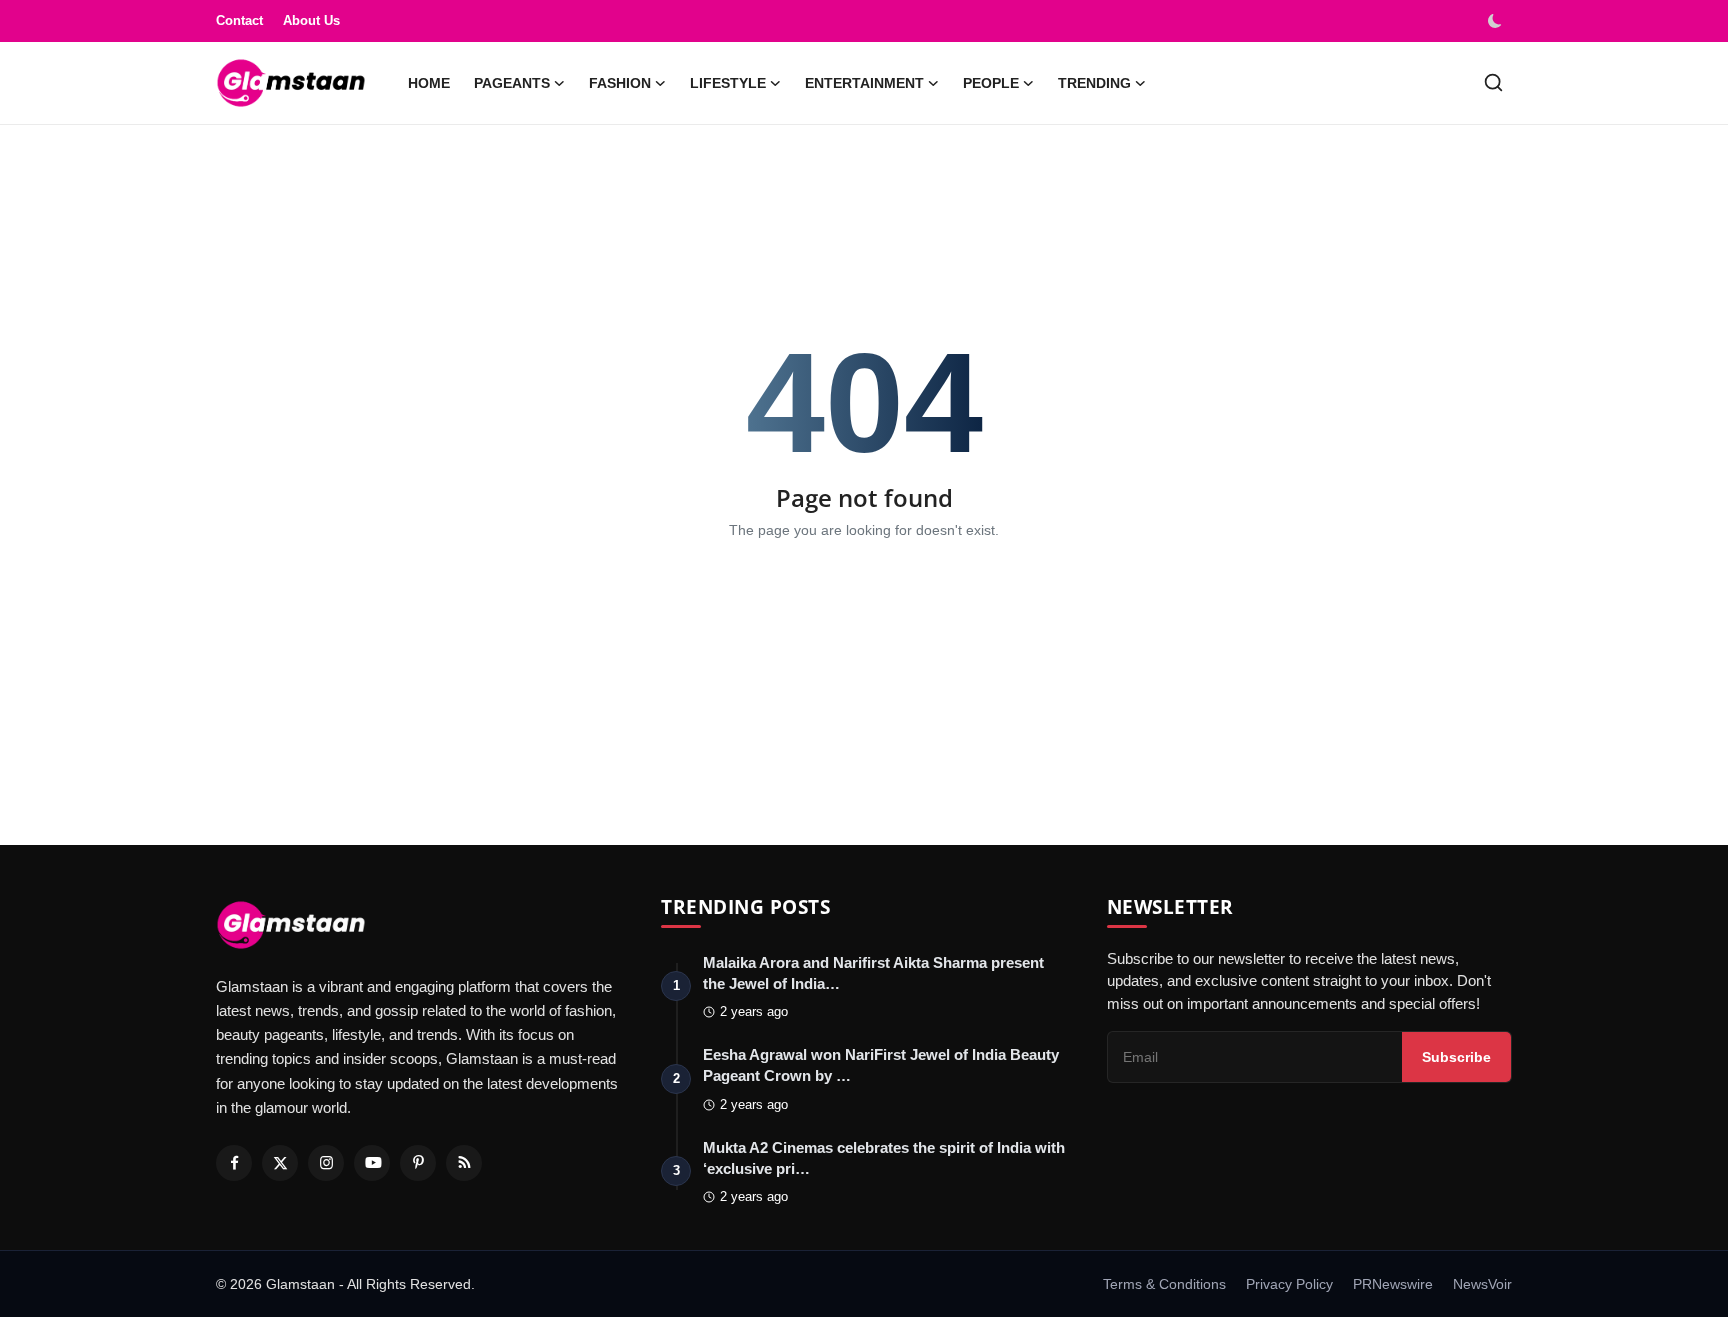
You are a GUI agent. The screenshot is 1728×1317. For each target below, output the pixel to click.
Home (429, 83)
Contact (239, 20)
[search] (1493, 82)
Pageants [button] (512, 83)
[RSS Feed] (464, 1163)
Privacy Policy (1289, 1284)
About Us (311, 20)
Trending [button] (1094, 83)
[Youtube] (372, 1163)
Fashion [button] (620, 83)
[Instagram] (326, 1163)
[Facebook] (234, 1163)
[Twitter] (280, 1163)
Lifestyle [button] (728, 83)
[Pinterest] (418, 1163)
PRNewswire (1393, 1284)
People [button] (991, 83)
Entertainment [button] (864, 83)
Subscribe (1456, 1057)
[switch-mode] (1497, 21)
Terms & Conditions (1164, 1284)
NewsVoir (1482, 1284)
